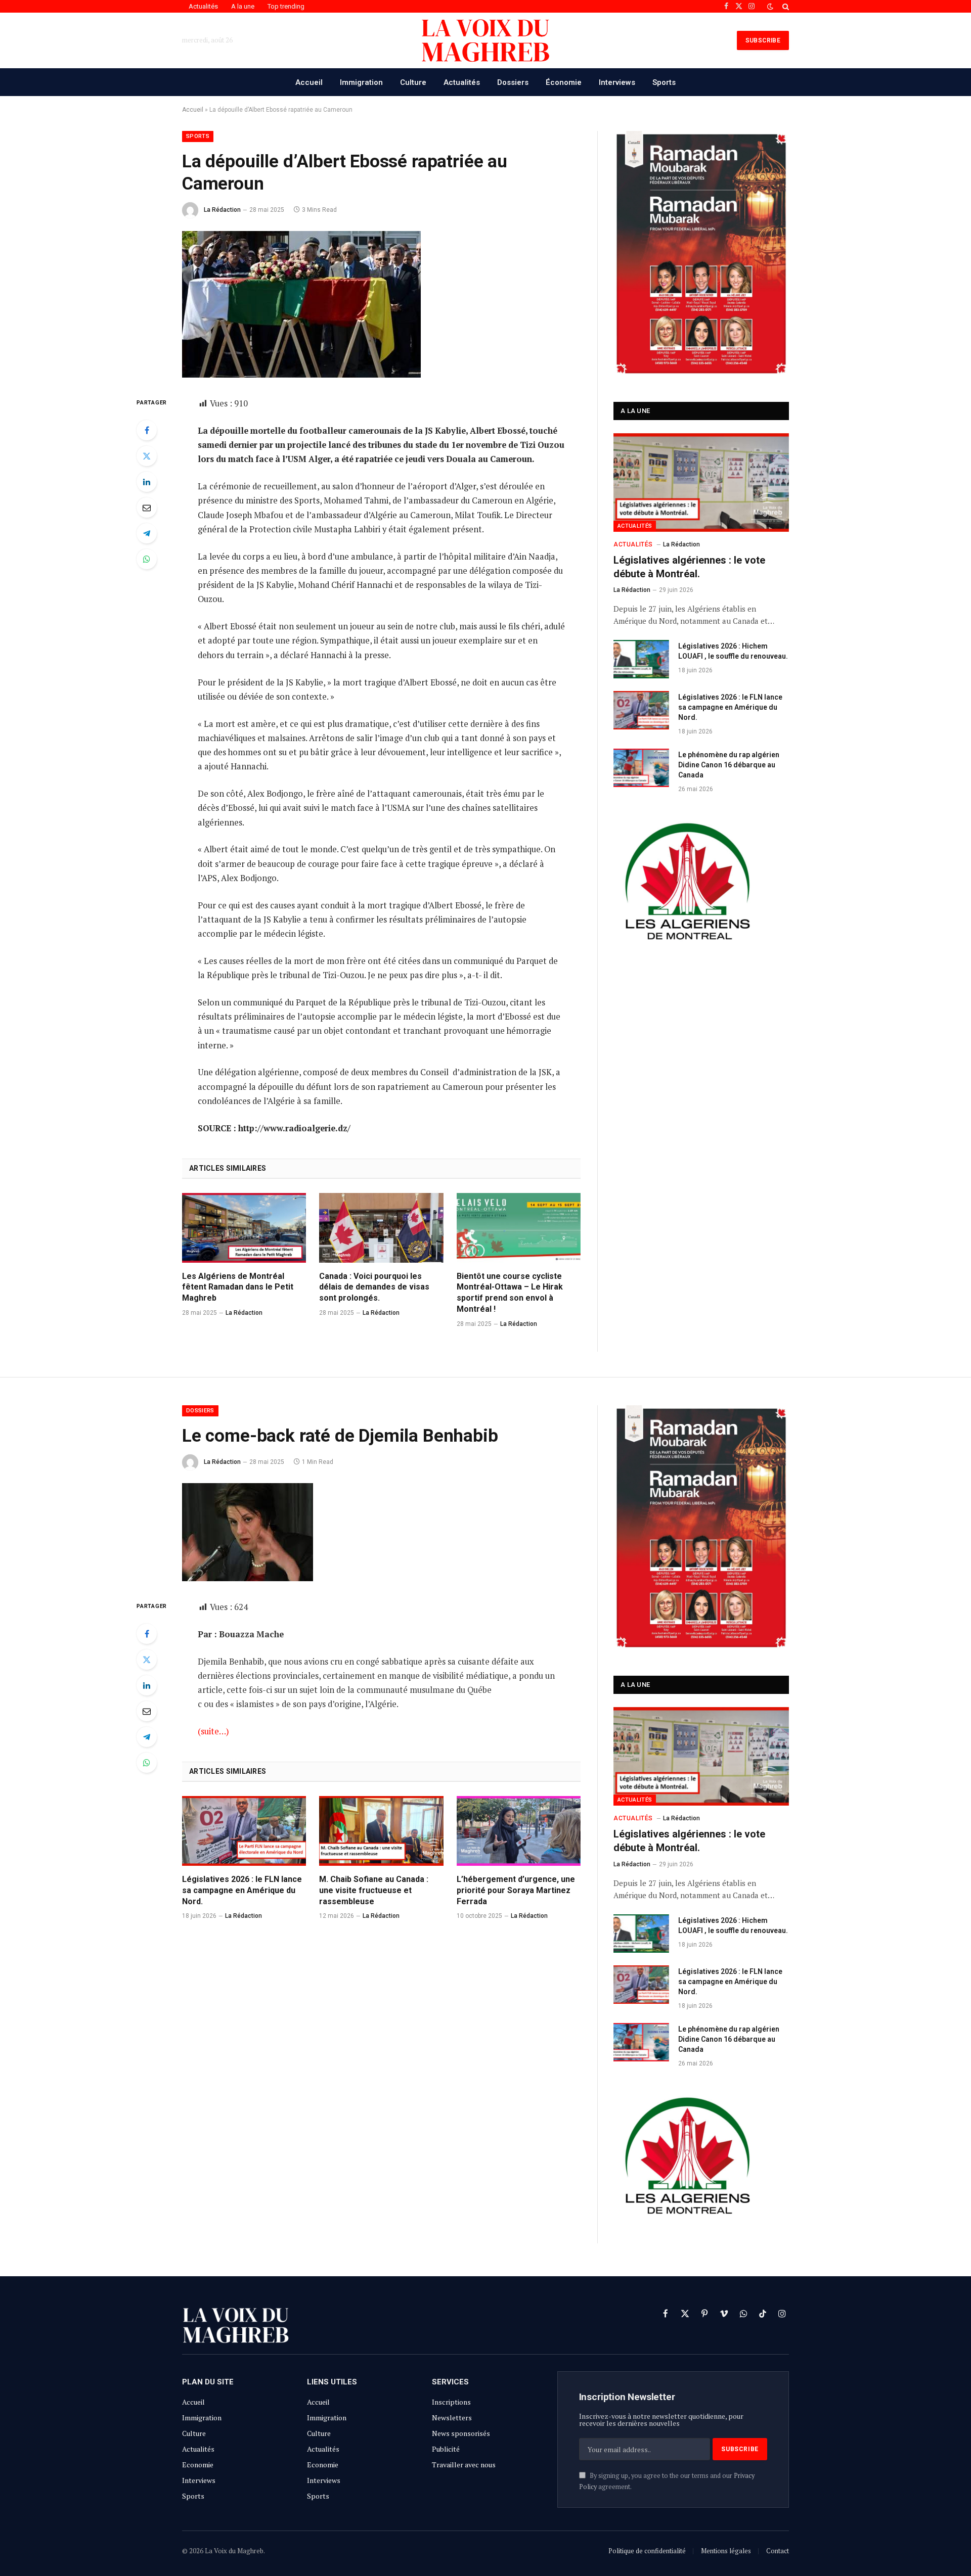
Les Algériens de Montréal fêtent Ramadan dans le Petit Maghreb (238, 1287)
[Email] (147, 508)
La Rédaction (222, 210)
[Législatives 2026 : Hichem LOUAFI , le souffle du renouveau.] (641, 659)
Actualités (203, 6)
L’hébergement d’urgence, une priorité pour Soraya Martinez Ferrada (516, 1890)
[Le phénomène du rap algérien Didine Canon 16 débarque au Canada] (641, 768)
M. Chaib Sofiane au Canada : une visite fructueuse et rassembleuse (374, 1890)
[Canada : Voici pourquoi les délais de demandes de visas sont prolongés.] (381, 1228)
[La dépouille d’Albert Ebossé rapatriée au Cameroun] (301, 375)
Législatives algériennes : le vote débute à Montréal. (689, 567)
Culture (413, 82)
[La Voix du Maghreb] (485, 40)
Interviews (617, 82)
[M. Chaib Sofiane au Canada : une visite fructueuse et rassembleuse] (381, 1831)
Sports (664, 82)
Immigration (361, 82)
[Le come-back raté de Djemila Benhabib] (248, 1578)
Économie (564, 82)
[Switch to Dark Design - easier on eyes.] (770, 7)
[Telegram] (147, 533)
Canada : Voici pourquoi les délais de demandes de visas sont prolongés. (374, 1287)
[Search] (785, 6)
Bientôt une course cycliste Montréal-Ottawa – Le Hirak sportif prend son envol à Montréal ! (510, 1293)
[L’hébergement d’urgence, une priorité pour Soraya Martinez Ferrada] (519, 1831)
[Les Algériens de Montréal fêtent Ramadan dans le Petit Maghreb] (244, 1228)
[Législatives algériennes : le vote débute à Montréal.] (701, 482)
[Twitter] (147, 456)
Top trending (286, 6)
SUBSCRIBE (763, 40)
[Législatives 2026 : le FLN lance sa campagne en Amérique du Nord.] (641, 710)
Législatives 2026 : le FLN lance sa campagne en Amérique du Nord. (730, 707)
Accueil (309, 82)
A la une (243, 6)
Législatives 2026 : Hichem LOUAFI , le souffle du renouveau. (733, 651)
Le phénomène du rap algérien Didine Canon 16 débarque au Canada (729, 765)
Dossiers (513, 82)
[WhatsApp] (147, 559)
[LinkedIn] (147, 482)
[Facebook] (147, 430)
